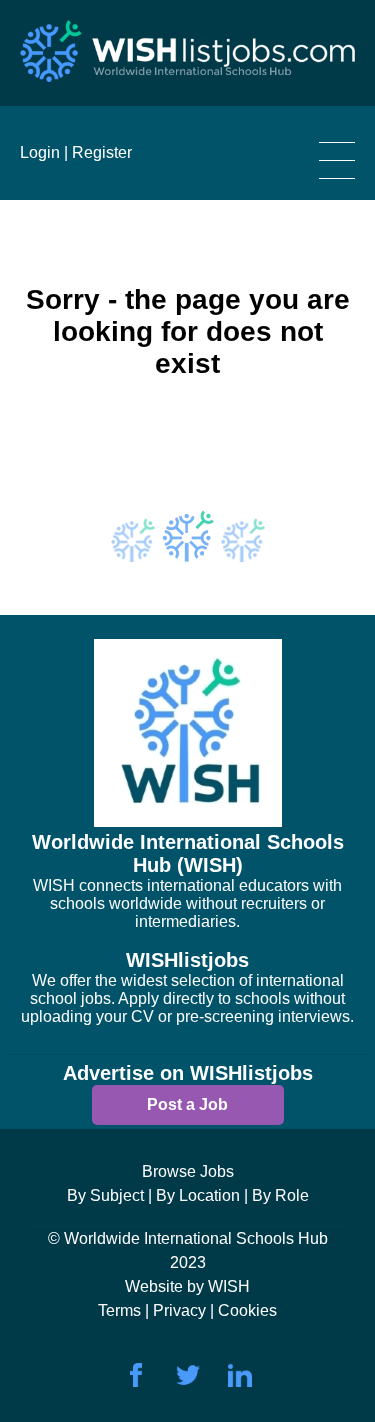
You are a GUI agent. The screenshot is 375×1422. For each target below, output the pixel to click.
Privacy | (185, 1310)
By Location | (202, 1195)
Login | (44, 152)
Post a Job (187, 1104)
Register (102, 152)
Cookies (247, 1310)
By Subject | (109, 1195)
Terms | (125, 1310)
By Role (280, 1195)
